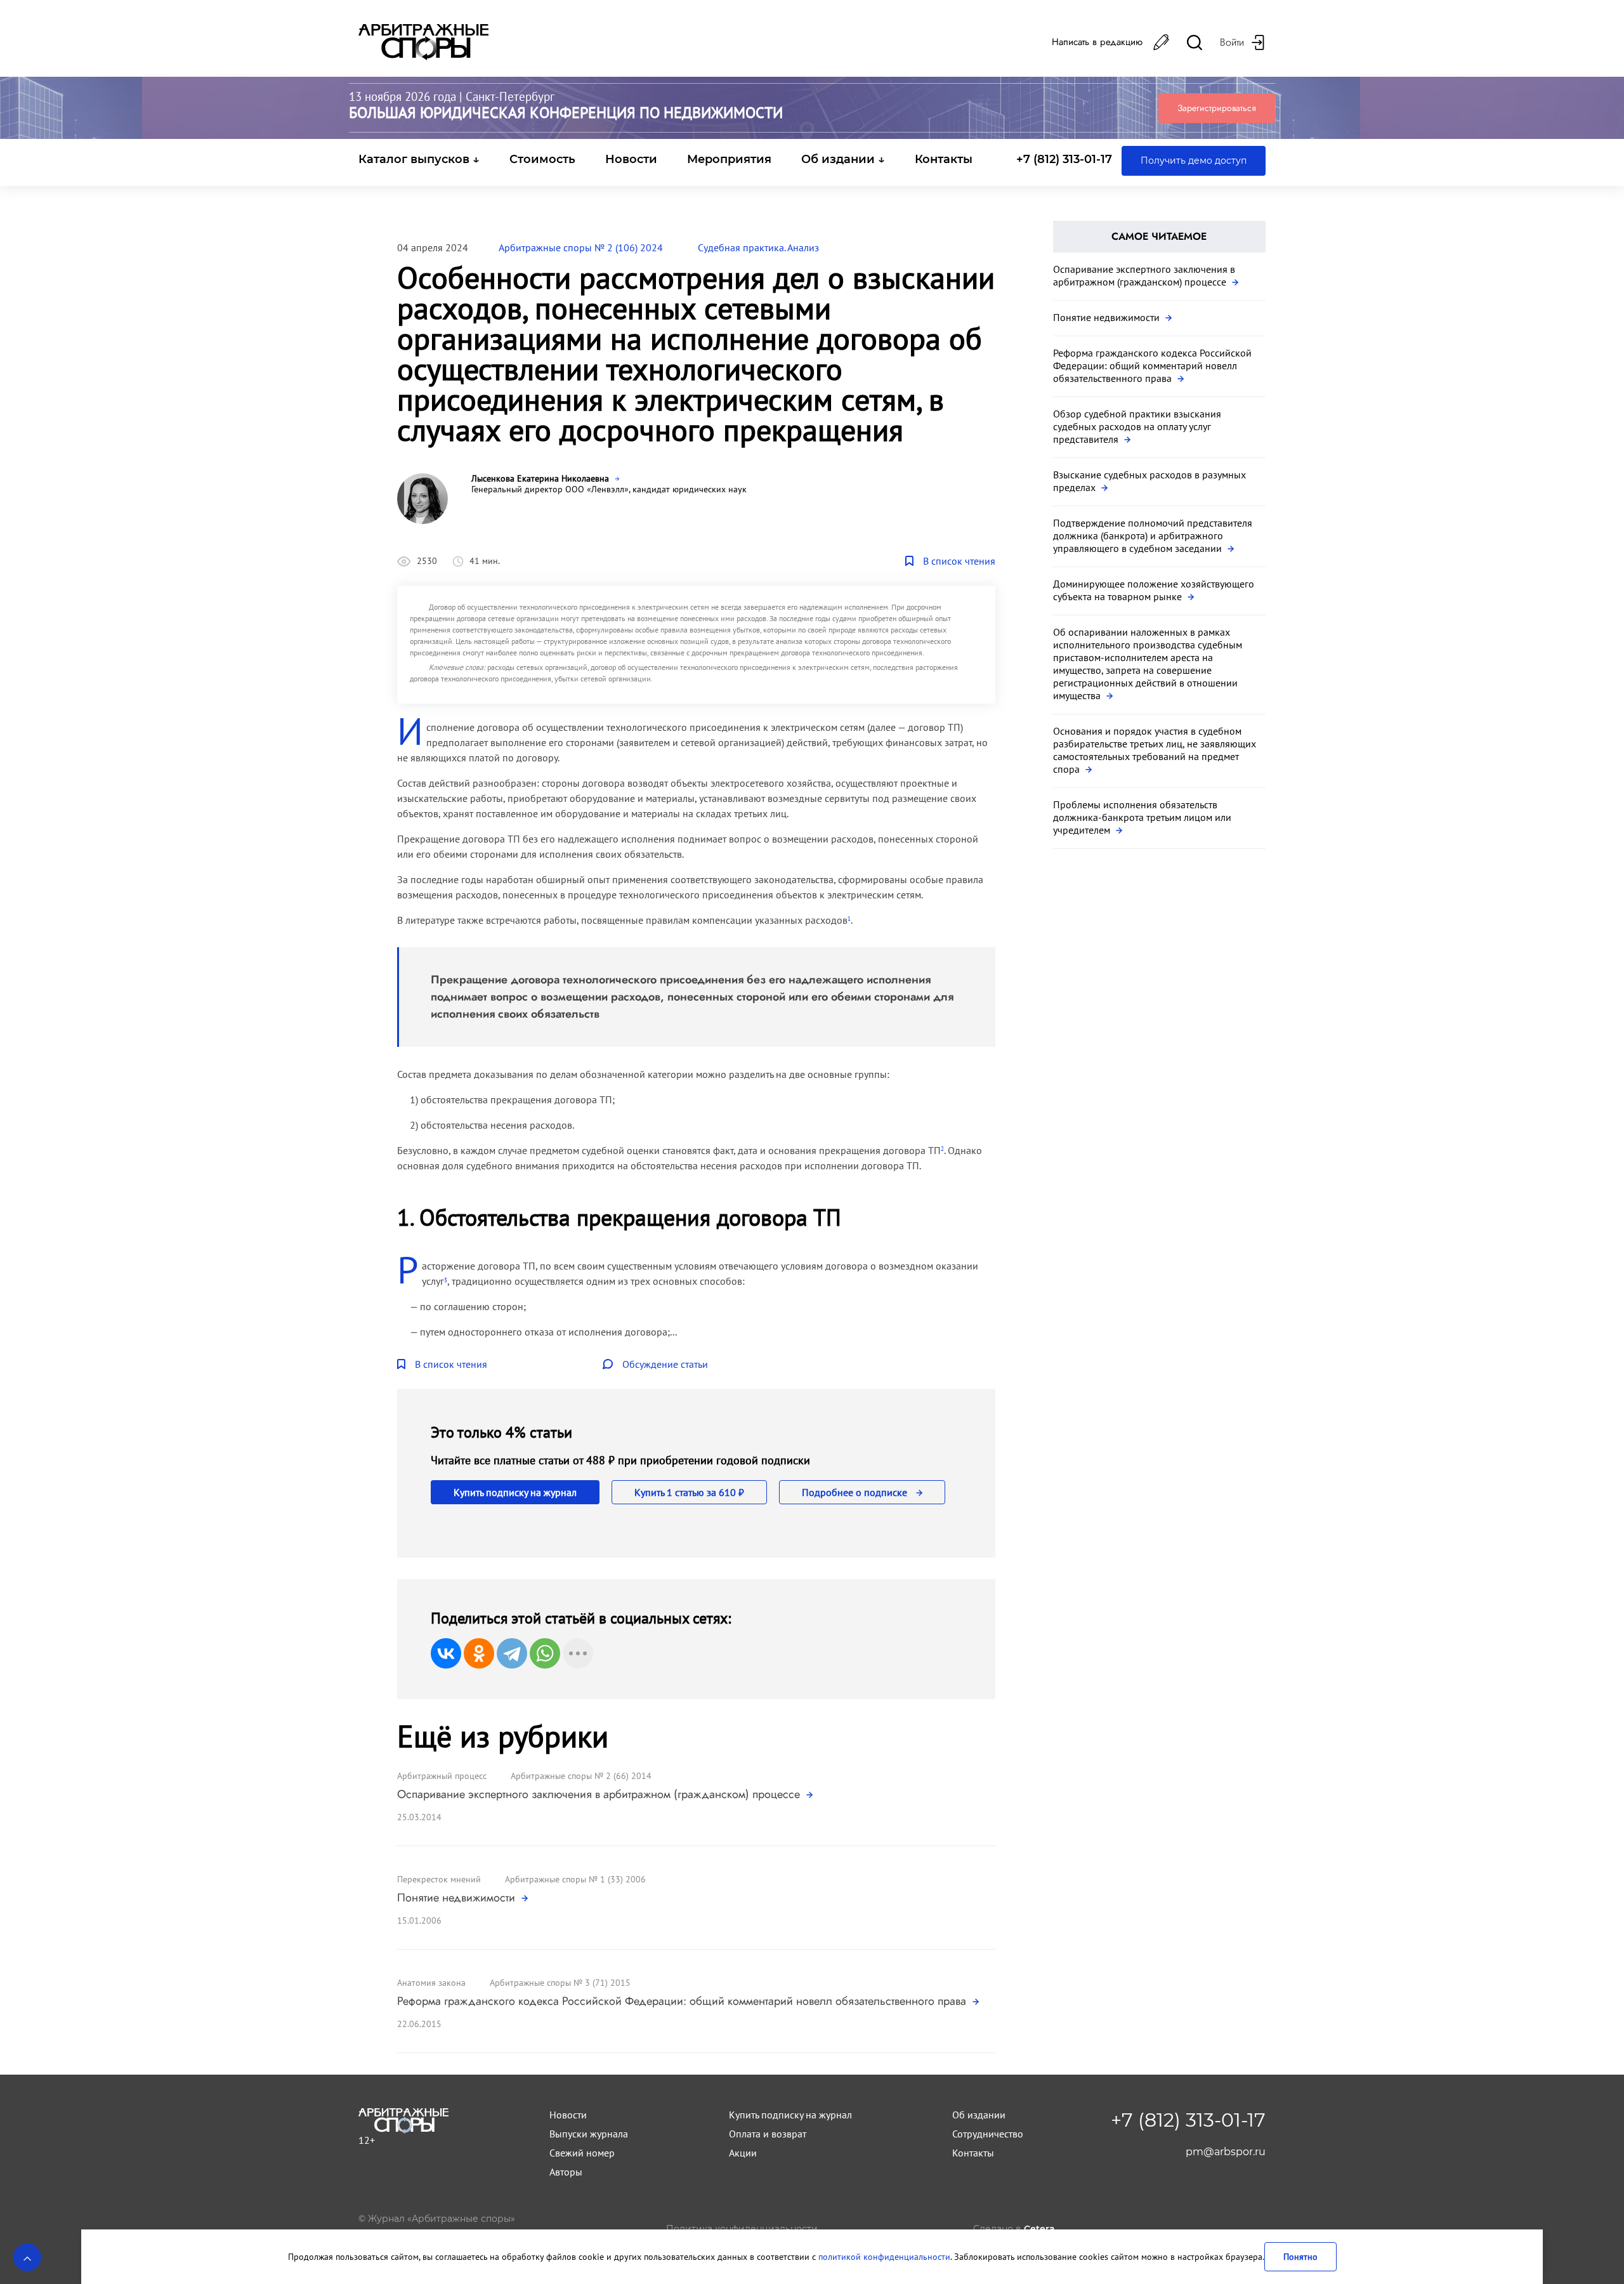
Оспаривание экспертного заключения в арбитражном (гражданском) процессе (600, 1794)
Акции (743, 2153)
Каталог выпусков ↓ (419, 159)
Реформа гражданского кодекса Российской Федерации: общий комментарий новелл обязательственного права (683, 2001)
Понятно (1300, 2256)
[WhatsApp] (545, 1653)
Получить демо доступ (1194, 161)
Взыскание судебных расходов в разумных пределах (1149, 481)
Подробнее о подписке (856, 1492)
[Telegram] (512, 1653)
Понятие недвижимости (458, 1898)
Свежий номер (582, 2153)
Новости (631, 159)
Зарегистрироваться (1217, 108)
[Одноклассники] (479, 1653)
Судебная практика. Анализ (758, 247)
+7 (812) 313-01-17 (1064, 159)
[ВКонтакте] (446, 1653)
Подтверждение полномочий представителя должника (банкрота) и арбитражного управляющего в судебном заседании (1153, 535)
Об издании (979, 2115)
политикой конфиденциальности (884, 2256)
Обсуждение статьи (665, 1364)
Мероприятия (729, 159)
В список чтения (959, 561)
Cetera (1039, 2229)
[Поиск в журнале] (1195, 42)
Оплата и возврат (768, 2134)
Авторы (566, 2172)
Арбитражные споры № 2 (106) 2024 (581, 247)
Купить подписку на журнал (515, 1492)
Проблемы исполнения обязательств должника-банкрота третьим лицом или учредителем (1142, 817)
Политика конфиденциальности (742, 2229)
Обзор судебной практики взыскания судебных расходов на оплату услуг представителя (1137, 426)
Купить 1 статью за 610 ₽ (689, 1492)
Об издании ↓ (843, 159)
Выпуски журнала (589, 2134)
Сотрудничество (988, 2134)
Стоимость (542, 159)
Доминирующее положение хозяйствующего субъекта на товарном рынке (1154, 590)
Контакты (944, 159)
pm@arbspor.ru (1226, 2152)
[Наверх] (27, 2257)
